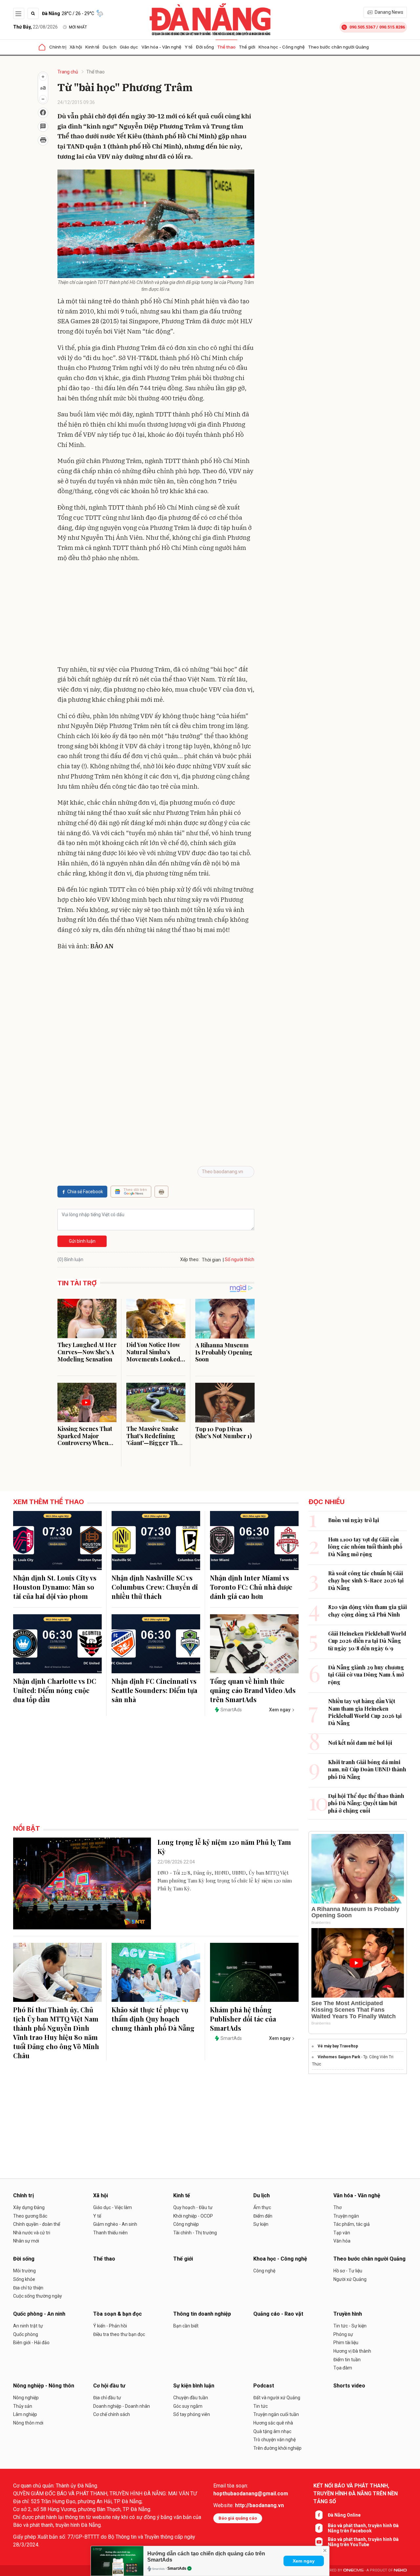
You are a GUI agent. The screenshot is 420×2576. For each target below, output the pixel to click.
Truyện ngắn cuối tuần (276, 2414)
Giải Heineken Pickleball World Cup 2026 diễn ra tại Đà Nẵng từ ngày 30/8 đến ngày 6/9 (367, 1641)
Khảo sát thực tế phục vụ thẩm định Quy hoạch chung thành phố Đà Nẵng (153, 2019)
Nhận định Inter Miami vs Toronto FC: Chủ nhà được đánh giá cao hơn (251, 1587)
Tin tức (261, 2406)
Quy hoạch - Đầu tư (193, 2207)
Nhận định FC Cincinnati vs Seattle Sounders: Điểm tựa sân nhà (154, 1690)
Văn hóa (342, 2241)
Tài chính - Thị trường (195, 2233)
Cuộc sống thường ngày (38, 2296)
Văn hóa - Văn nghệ (161, 47)
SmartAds (177, 2568)
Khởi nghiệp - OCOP (193, 2216)
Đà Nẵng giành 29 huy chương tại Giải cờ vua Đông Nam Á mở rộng (366, 1675)
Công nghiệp (186, 2224)
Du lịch (110, 47)
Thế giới (247, 47)
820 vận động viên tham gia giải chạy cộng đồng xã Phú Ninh (367, 1610)
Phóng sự (343, 2334)
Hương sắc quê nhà (273, 2423)
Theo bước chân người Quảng (338, 47)
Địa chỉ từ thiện (28, 2288)
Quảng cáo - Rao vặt (278, 2314)
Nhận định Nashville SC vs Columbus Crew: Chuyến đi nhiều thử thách (155, 1587)
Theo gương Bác (30, 2216)
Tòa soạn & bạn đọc (117, 2314)
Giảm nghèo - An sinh (115, 2224)
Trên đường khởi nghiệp (277, 2448)
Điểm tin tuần (347, 2360)
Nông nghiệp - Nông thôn (44, 2386)
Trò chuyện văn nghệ (274, 2440)
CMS (353, 2570)
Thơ (337, 2207)
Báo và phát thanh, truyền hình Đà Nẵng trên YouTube (363, 2542)
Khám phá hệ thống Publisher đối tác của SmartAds (243, 2019)
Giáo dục (129, 47)
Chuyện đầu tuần (191, 2398)
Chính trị (58, 47)
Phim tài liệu (346, 2343)
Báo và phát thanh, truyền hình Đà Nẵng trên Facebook (363, 2528)
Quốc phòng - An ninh (39, 2314)
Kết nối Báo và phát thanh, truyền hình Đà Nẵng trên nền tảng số (356, 2494)
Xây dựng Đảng (29, 2207)
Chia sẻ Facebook (85, 1192)
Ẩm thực (262, 2207)
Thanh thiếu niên (110, 2233)
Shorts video (349, 2386)
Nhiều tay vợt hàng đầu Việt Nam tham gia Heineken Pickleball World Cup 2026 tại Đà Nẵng (365, 1712)
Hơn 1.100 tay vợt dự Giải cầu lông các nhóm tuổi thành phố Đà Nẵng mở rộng (365, 1547)
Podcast (264, 2386)
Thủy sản (23, 2406)
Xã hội (76, 47)
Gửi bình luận (82, 1241)
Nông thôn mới (28, 2423)
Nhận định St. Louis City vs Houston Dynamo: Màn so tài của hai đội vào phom (55, 1587)
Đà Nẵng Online (344, 2515)
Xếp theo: (190, 1259)
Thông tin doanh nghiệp (202, 2314)
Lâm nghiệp (25, 2414)
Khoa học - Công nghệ (282, 47)
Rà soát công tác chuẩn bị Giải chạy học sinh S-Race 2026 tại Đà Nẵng (366, 1580)
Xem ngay (304, 2561)
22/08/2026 (35, 27)
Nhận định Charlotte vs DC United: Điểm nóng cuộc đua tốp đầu (55, 1690)
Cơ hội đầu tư (109, 2386)
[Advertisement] (156, 615)
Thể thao (226, 47)
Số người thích (240, 1259)
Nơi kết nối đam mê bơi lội (360, 1743)
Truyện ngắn (346, 2216)
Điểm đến (263, 2216)
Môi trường (24, 2271)
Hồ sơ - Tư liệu (348, 2271)
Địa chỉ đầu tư (107, 2398)
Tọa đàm (343, 2368)
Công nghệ (264, 2271)
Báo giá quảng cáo (238, 2518)
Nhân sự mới (26, 2241)
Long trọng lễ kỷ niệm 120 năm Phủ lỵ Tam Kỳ (224, 1847)
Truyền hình (348, 2314)
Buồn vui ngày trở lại (354, 1520)
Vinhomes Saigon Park (339, 2057)
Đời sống (205, 47)
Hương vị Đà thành (352, 2351)
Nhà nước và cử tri (32, 2233)
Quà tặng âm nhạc (272, 2431)
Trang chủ (68, 72)
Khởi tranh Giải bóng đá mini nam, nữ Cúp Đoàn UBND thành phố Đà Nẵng (367, 1769)
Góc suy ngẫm (188, 2406)
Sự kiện (261, 2224)
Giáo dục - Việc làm (113, 2207)
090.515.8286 (392, 27)
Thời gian (211, 1260)
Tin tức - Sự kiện (350, 2326)
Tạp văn (342, 2233)
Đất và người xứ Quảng (277, 2398)
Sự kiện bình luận (194, 2386)
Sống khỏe (24, 2279)
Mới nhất (78, 27)
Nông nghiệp (26, 2398)
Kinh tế (92, 47)
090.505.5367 (362, 27)
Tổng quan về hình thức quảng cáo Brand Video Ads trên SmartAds (253, 1690)
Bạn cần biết (186, 2326)
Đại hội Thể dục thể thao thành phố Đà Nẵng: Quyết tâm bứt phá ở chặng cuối (366, 1803)
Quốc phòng (26, 2334)
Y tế (189, 47)
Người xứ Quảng (350, 2279)
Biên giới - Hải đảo (31, 2343)
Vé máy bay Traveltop (338, 2046)
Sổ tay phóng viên (192, 2414)
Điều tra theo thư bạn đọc (119, 2334)
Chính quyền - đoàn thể (37, 2224)
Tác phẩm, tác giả (352, 2224)
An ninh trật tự (28, 2326)
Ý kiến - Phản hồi (110, 2326)
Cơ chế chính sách (112, 2414)
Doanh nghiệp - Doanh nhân (122, 2406)
